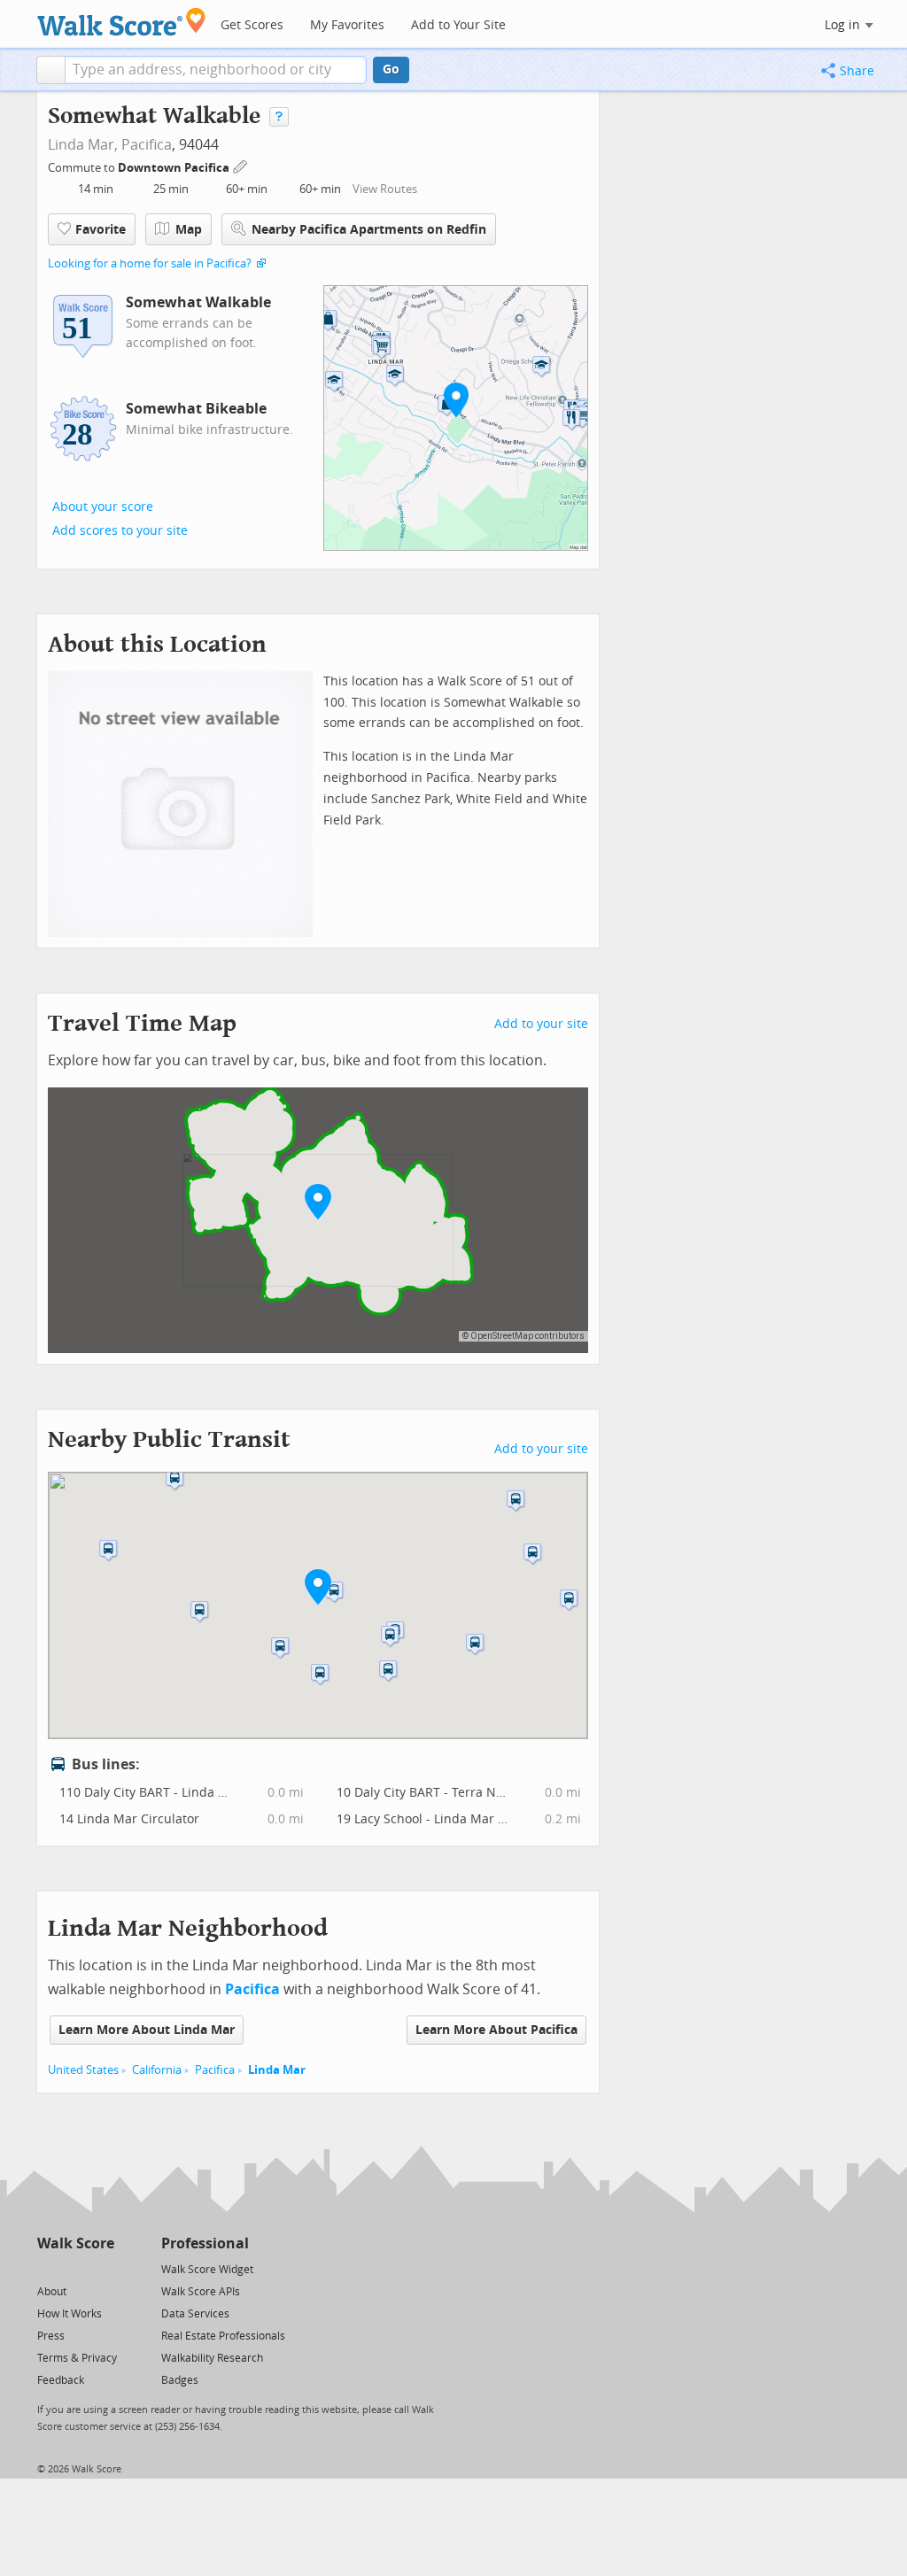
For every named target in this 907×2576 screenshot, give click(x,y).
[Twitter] (47, 2268)
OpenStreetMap (502, 1336)
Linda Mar (277, 2070)
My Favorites (347, 25)
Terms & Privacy (77, 2358)
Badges (180, 2380)
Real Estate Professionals (223, 2336)
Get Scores (252, 25)
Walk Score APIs (201, 2292)
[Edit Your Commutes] (241, 165)
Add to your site (541, 1024)
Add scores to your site (120, 531)
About (52, 2292)
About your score (103, 507)
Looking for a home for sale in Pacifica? (150, 263)
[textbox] (216, 70)
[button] (51, 70)
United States (83, 2070)
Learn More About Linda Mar (147, 2030)
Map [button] (189, 230)
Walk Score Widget (207, 2270)
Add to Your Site (458, 25)
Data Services (195, 2314)
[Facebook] (75, 2268)
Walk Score (76, 2243)
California (157, 2070)
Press (51, 2336)
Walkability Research (212, 2358)
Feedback (61, 2380)
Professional (205, 2243)
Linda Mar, (83, 145)
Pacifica (147, 145)
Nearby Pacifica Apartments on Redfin (369, 230)
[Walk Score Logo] (122, 22)
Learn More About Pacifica (496, 2030)
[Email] (102, 2268)
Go (391, 70)
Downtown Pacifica (175, 168)
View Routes (385, 189)
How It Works (70, 2314)
